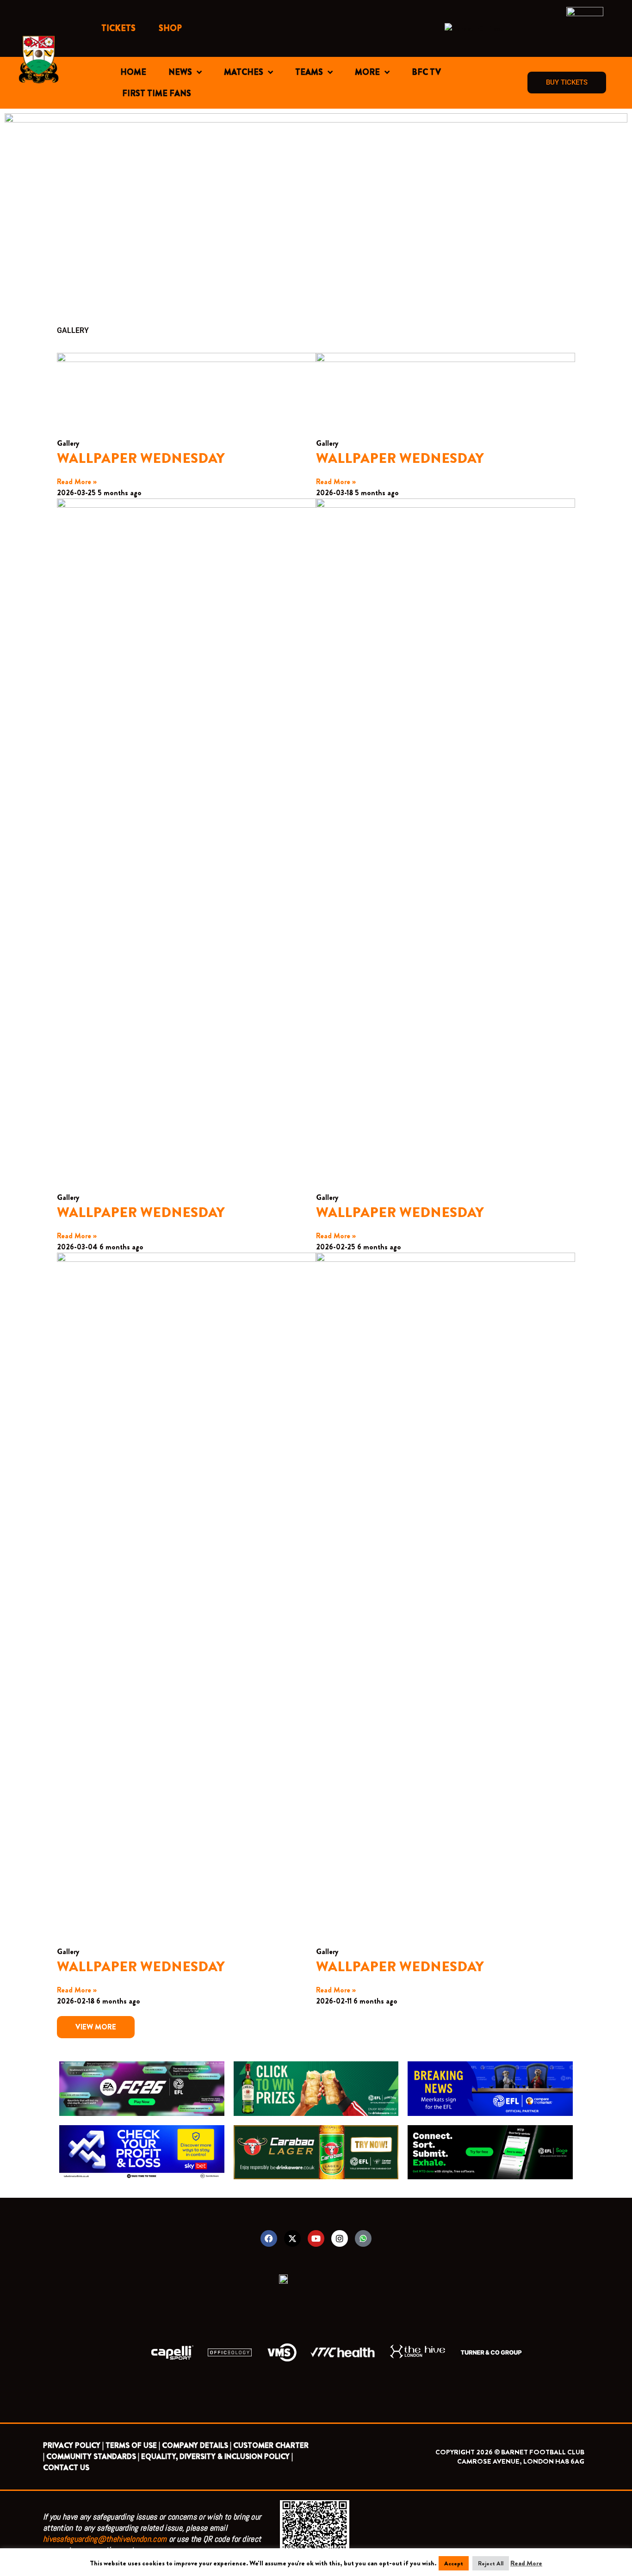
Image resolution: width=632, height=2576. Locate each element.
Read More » (77, 482)
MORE (367, 72)
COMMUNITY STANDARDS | (93, 2456)
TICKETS (118, 28)
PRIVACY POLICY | (73, 2445)
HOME (133, 72)
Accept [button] (454, 2563)
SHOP (170, 28)
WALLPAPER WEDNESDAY (141, 458)
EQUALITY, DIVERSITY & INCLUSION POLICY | (217, 2456)
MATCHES (244, 72)
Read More (526, 2563)
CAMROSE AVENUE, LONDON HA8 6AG (521, 2461)
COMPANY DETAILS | (197, 2445)
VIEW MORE (96, 2027)
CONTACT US (66, 2468)
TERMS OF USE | (133, 2445)
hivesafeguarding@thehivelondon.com (105, 2539)
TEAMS (309, 72)
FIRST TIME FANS (157, 93)
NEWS (180, 72)
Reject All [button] (491, 2563)
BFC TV (426, 72)
